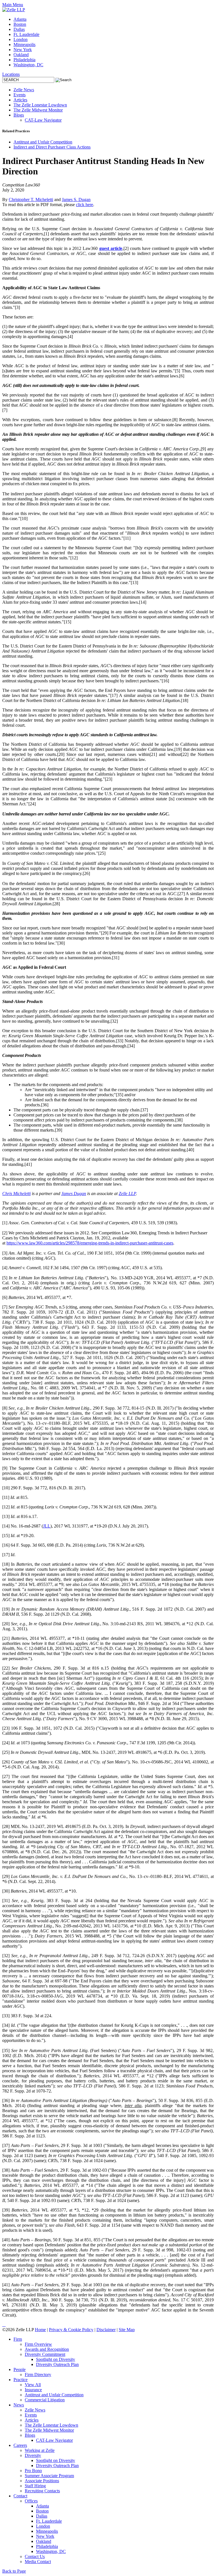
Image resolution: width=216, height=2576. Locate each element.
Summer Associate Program (49, 2476)
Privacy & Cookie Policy (71, 2330)
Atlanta (20, 19)
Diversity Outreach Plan (57, 2364)
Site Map (127, 2330)
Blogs (19, 115)
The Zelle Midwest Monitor (38, 110)
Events (20, 95)
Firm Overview (38, 2344)
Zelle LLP (127, 1194)
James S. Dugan (76, 200)
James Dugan (74, 1194)
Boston (20, 24)
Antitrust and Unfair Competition (43, 142)
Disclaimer (106, 2330)
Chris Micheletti (16, 1194)
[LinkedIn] (3, 2325)
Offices (31, 2501)
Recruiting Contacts (42, 2491)
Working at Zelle (40, 2450)
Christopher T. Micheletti (31, 200)
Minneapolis (24, 45)
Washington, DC (28, 65)
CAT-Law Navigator (43, 120)
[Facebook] (5, 2325)
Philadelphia (24, 60)
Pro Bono (33, 2471)
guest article (111, 248)
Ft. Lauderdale (26, 34)
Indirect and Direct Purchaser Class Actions (52, 147)
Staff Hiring (35, 2486)
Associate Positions (42, 2481)
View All (33, 2385)
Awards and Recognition (47, 2349)
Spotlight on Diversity (56, 2359)
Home (40, 2330)
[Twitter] (4, 2325)
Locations (11, 74)
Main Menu (13, 5)
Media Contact (38, 2562)
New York (23, 50)
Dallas (19, 29)
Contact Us (35, 2556)
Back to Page (14, 2571)
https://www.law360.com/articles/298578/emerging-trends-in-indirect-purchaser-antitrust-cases (90, 1243)
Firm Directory (38, 2375)
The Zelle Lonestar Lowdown (40, 105)
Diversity (33, 2455)
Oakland (21, 55)
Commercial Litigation (45, 2400)
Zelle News (24, 90)
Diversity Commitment (45, 2354)
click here (85, 205)
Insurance (33, 2390)
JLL (47, 1526)
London (21, 39)
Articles (20, 100)
